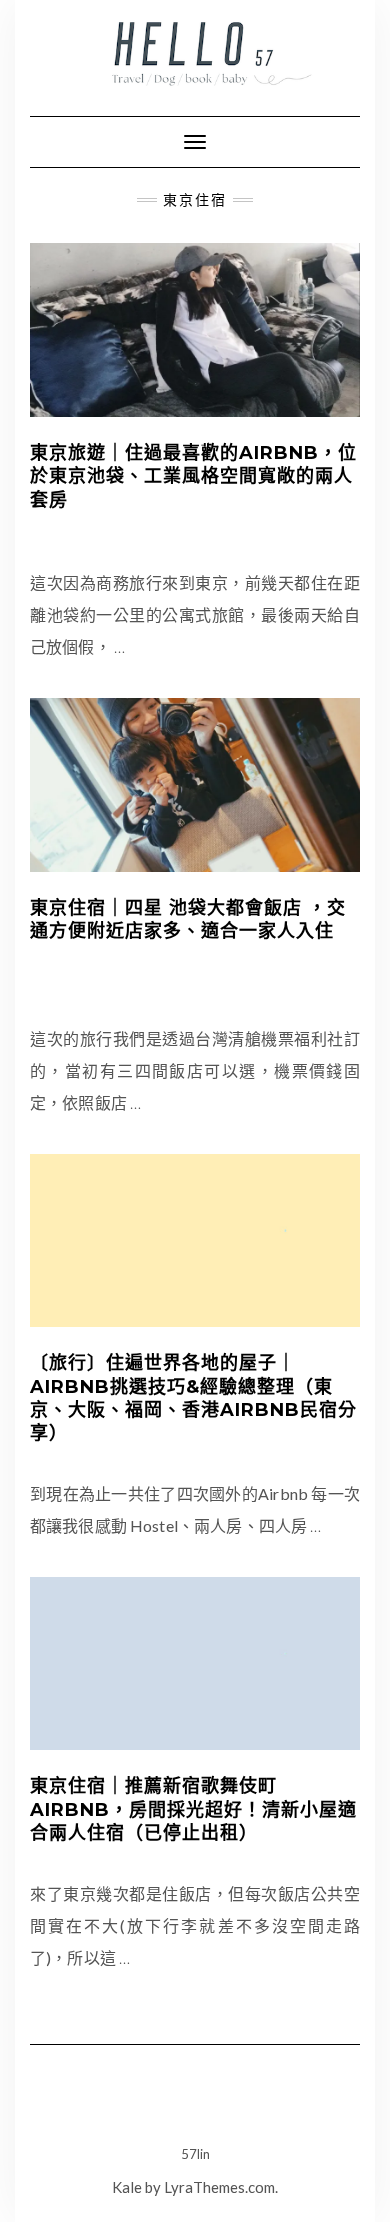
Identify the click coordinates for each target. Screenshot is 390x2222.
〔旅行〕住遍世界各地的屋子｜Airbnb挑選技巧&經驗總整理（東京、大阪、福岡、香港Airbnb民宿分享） (193, 1398)
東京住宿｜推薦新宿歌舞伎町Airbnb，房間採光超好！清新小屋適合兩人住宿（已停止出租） (193, 1809)
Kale (127, 2187)
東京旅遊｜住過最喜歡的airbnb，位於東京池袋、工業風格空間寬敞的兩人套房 (193, 476)
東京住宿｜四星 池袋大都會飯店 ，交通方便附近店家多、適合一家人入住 (188, 919)
